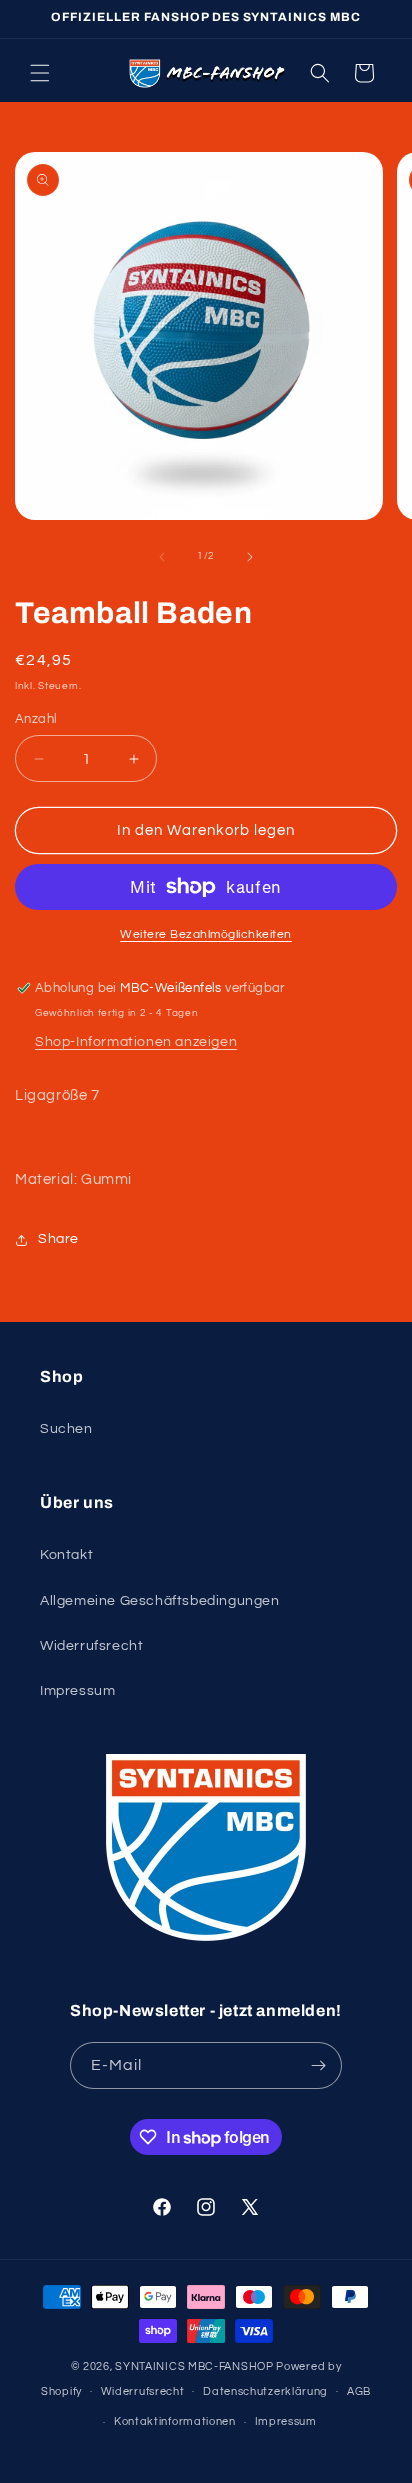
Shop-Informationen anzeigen (136, 1042)
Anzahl (36, 719)
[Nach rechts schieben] (250, 557)
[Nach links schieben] (162, 557)
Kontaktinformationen (175, 2421)
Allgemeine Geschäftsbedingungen (160, 1601)
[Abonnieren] (319, 2065)
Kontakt (66, 1555)
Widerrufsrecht (91, 1646)
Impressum (77, 1691)
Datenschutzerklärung (265, 2391)
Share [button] (58, 1239)
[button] (40, 73)
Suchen (66, 1429)
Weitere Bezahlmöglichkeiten (206, 934)
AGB (359, 2391)
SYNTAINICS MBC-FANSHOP (194, 2366)
